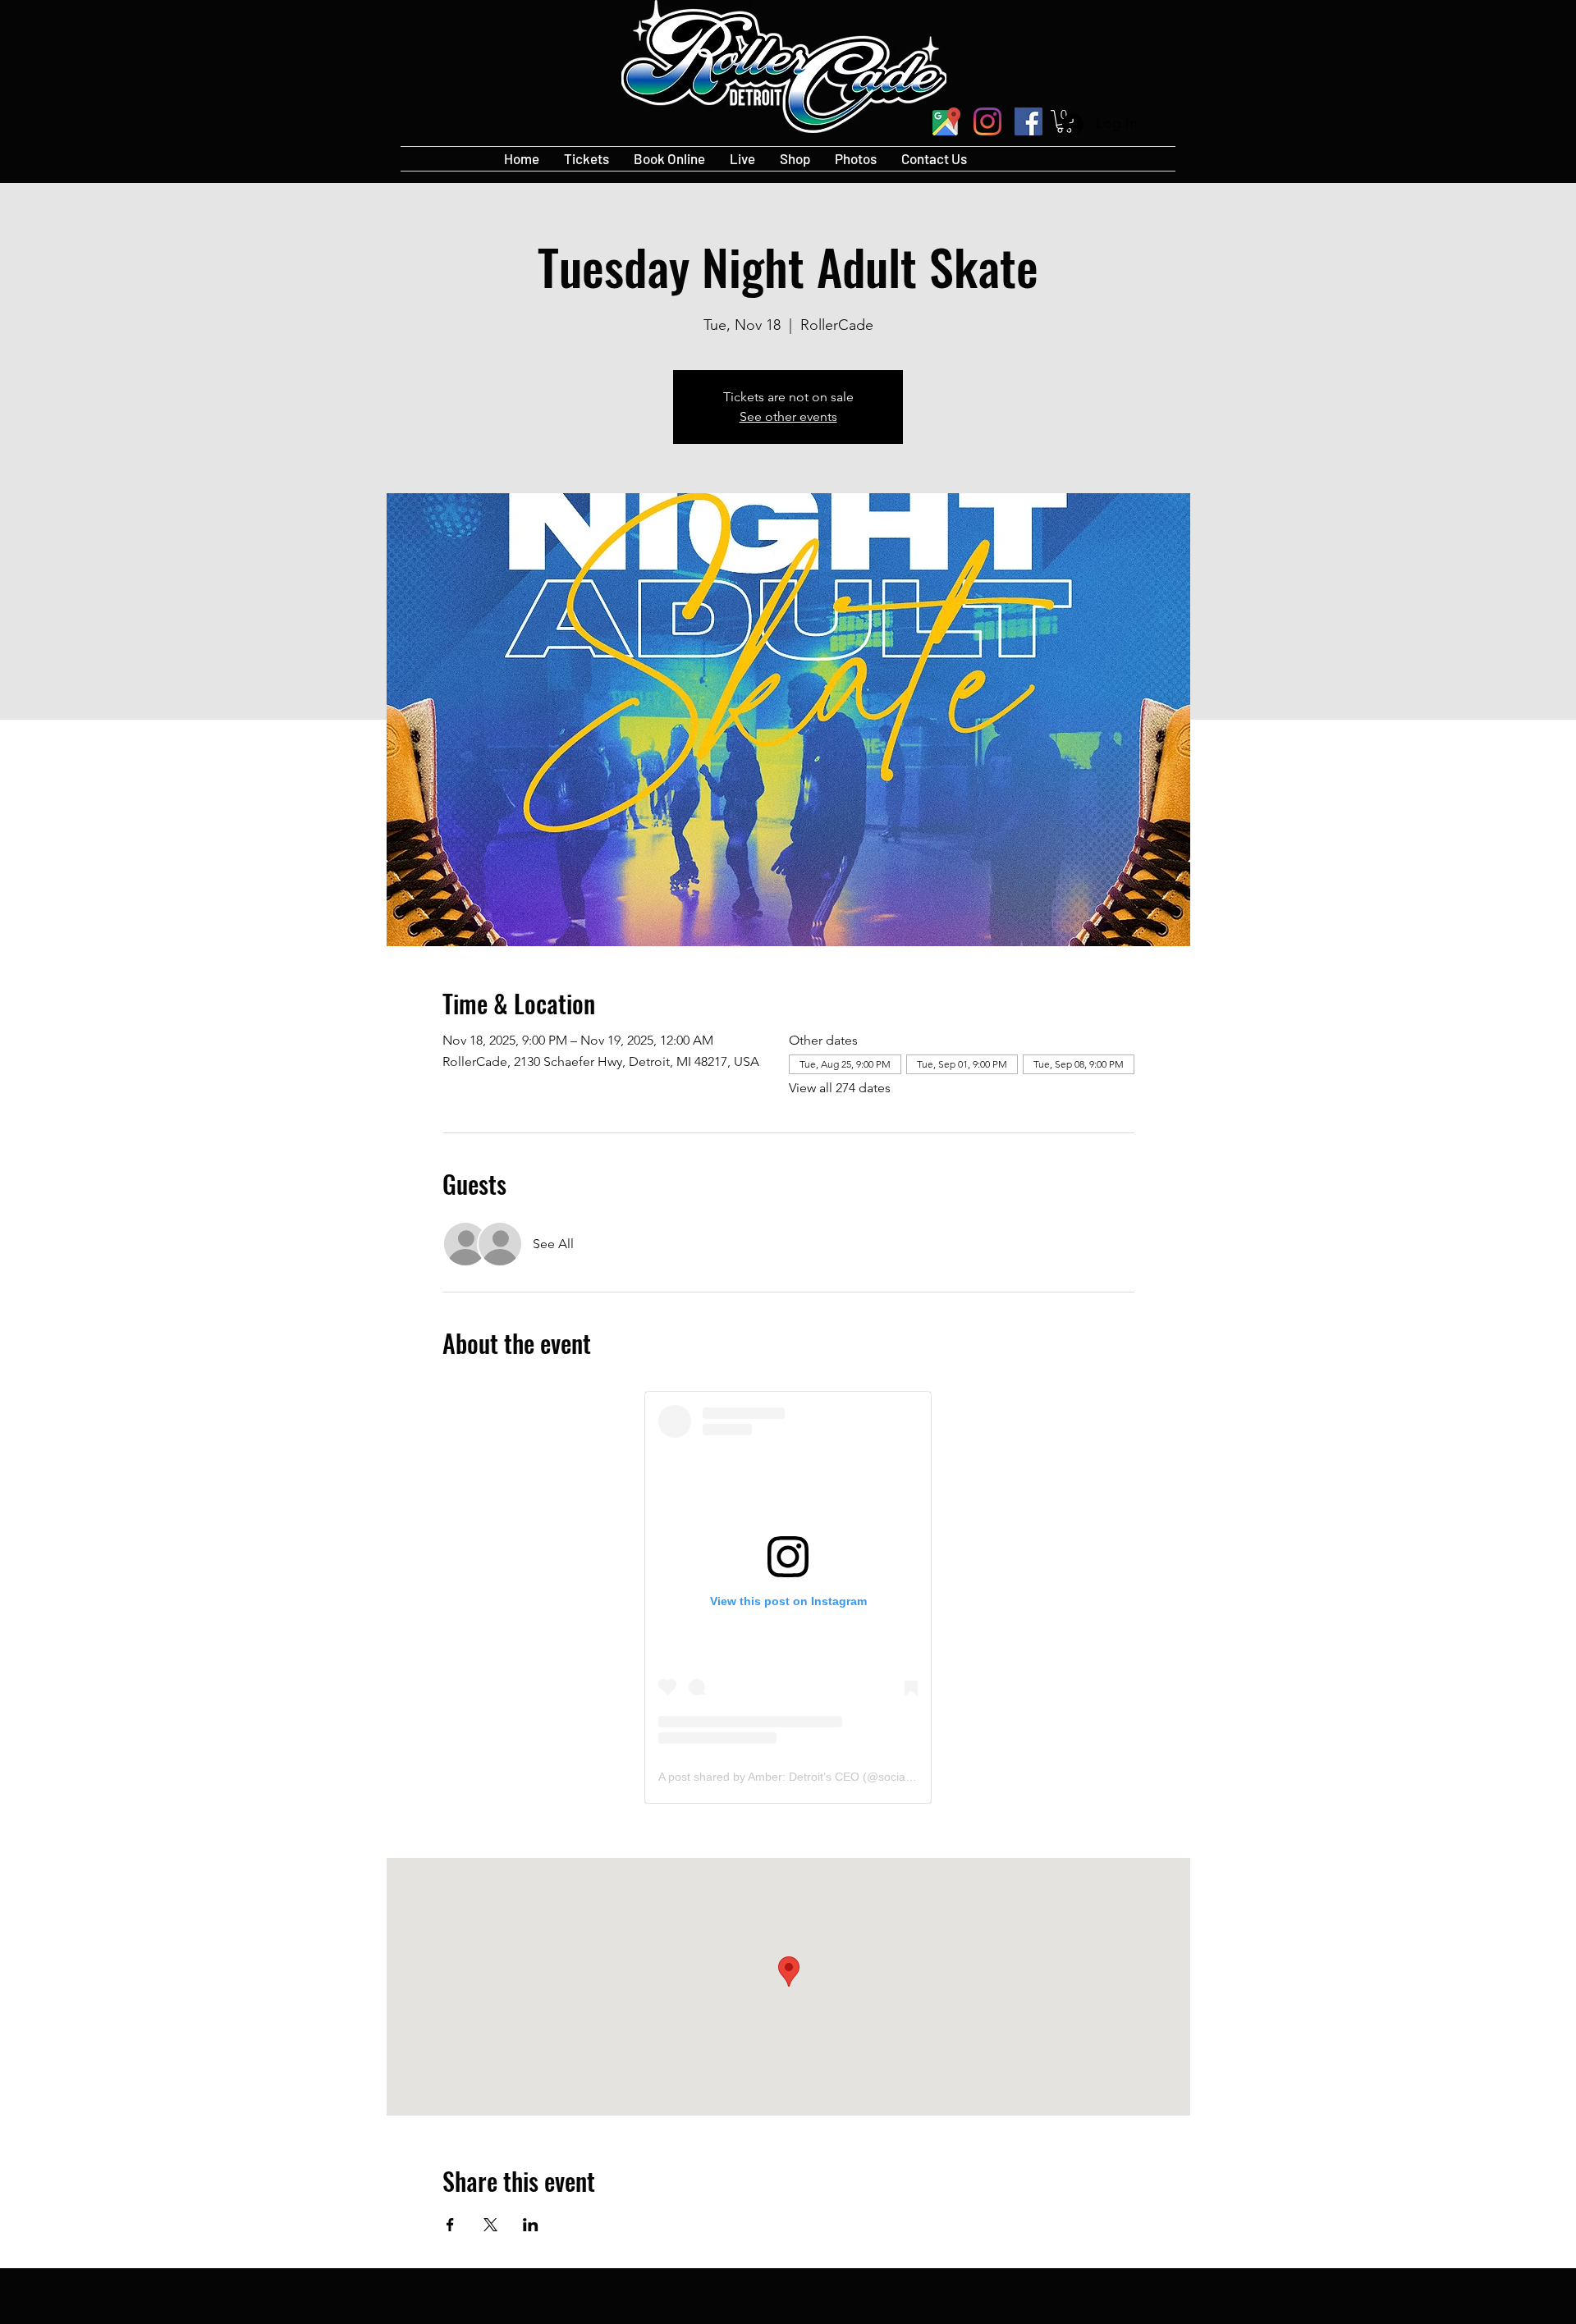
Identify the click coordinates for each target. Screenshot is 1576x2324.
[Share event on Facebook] (450, 2225)
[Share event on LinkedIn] (531, 2225)
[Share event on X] (490, 2225)
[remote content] (788, 1597)
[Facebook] (1029, 121)
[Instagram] (987, 121)
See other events (788, 416)
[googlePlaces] (946, 121)
